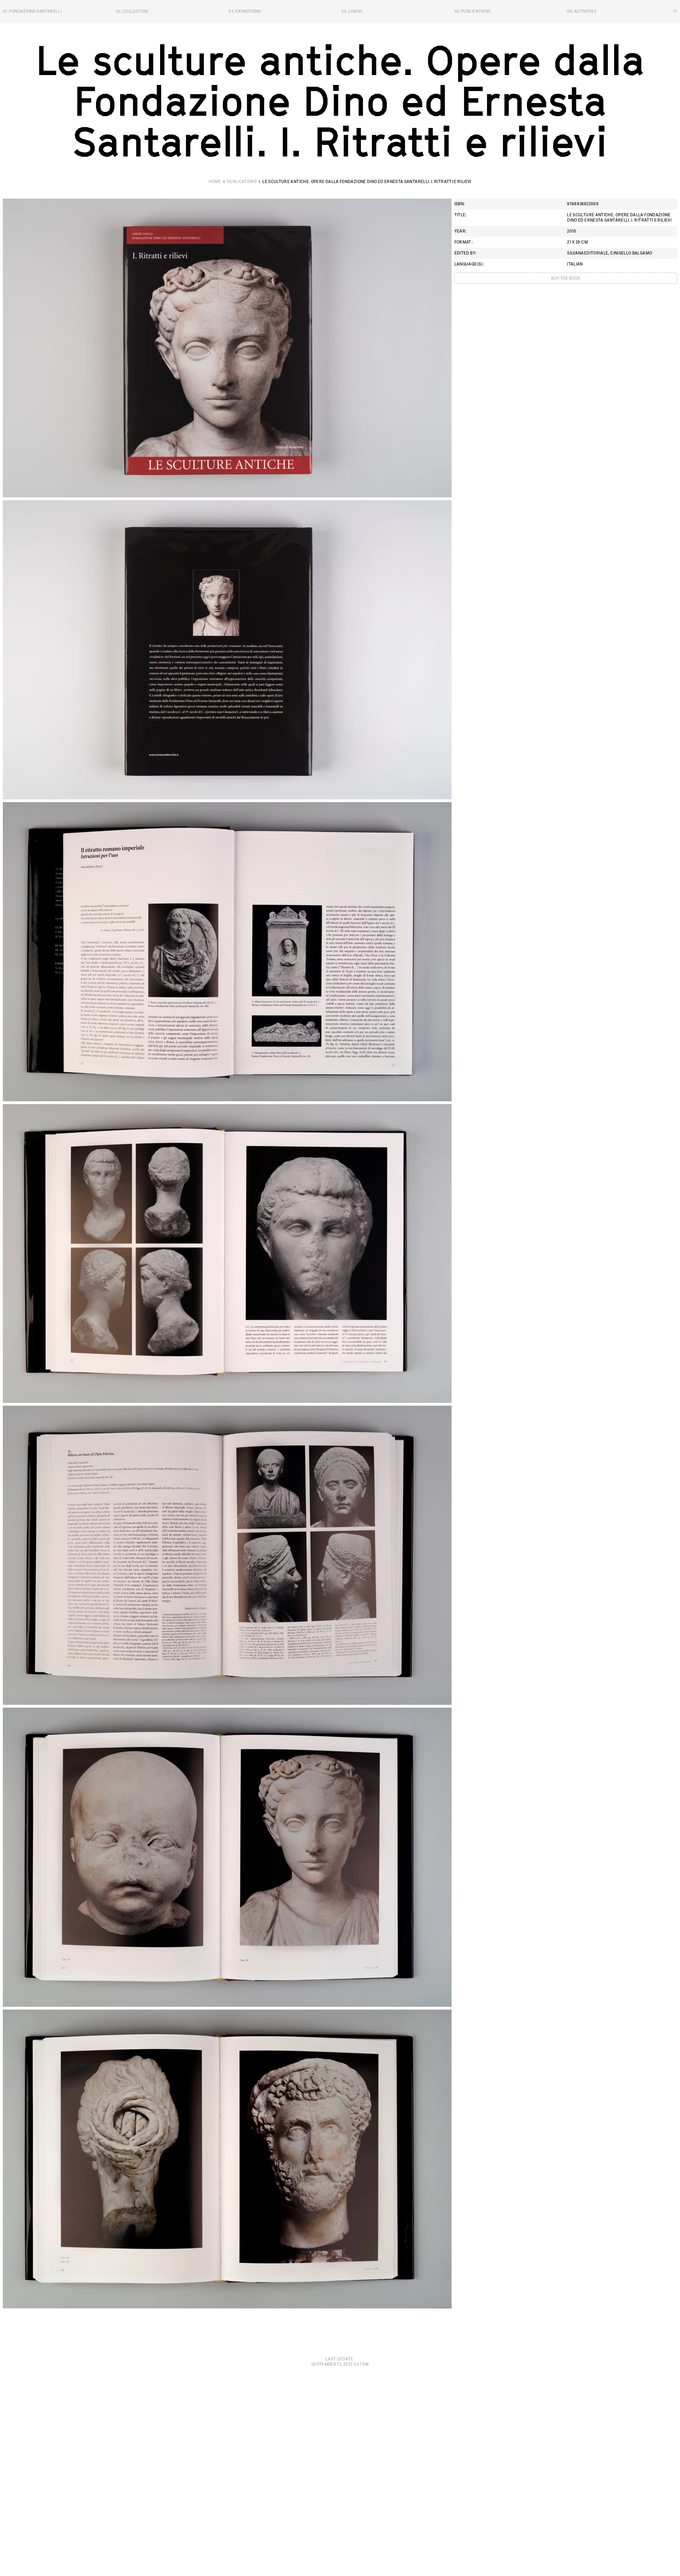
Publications (242, 182)
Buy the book (566, 278)
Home (215, 182)
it (675, 11)
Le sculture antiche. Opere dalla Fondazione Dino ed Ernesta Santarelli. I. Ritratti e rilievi (367, 182)
